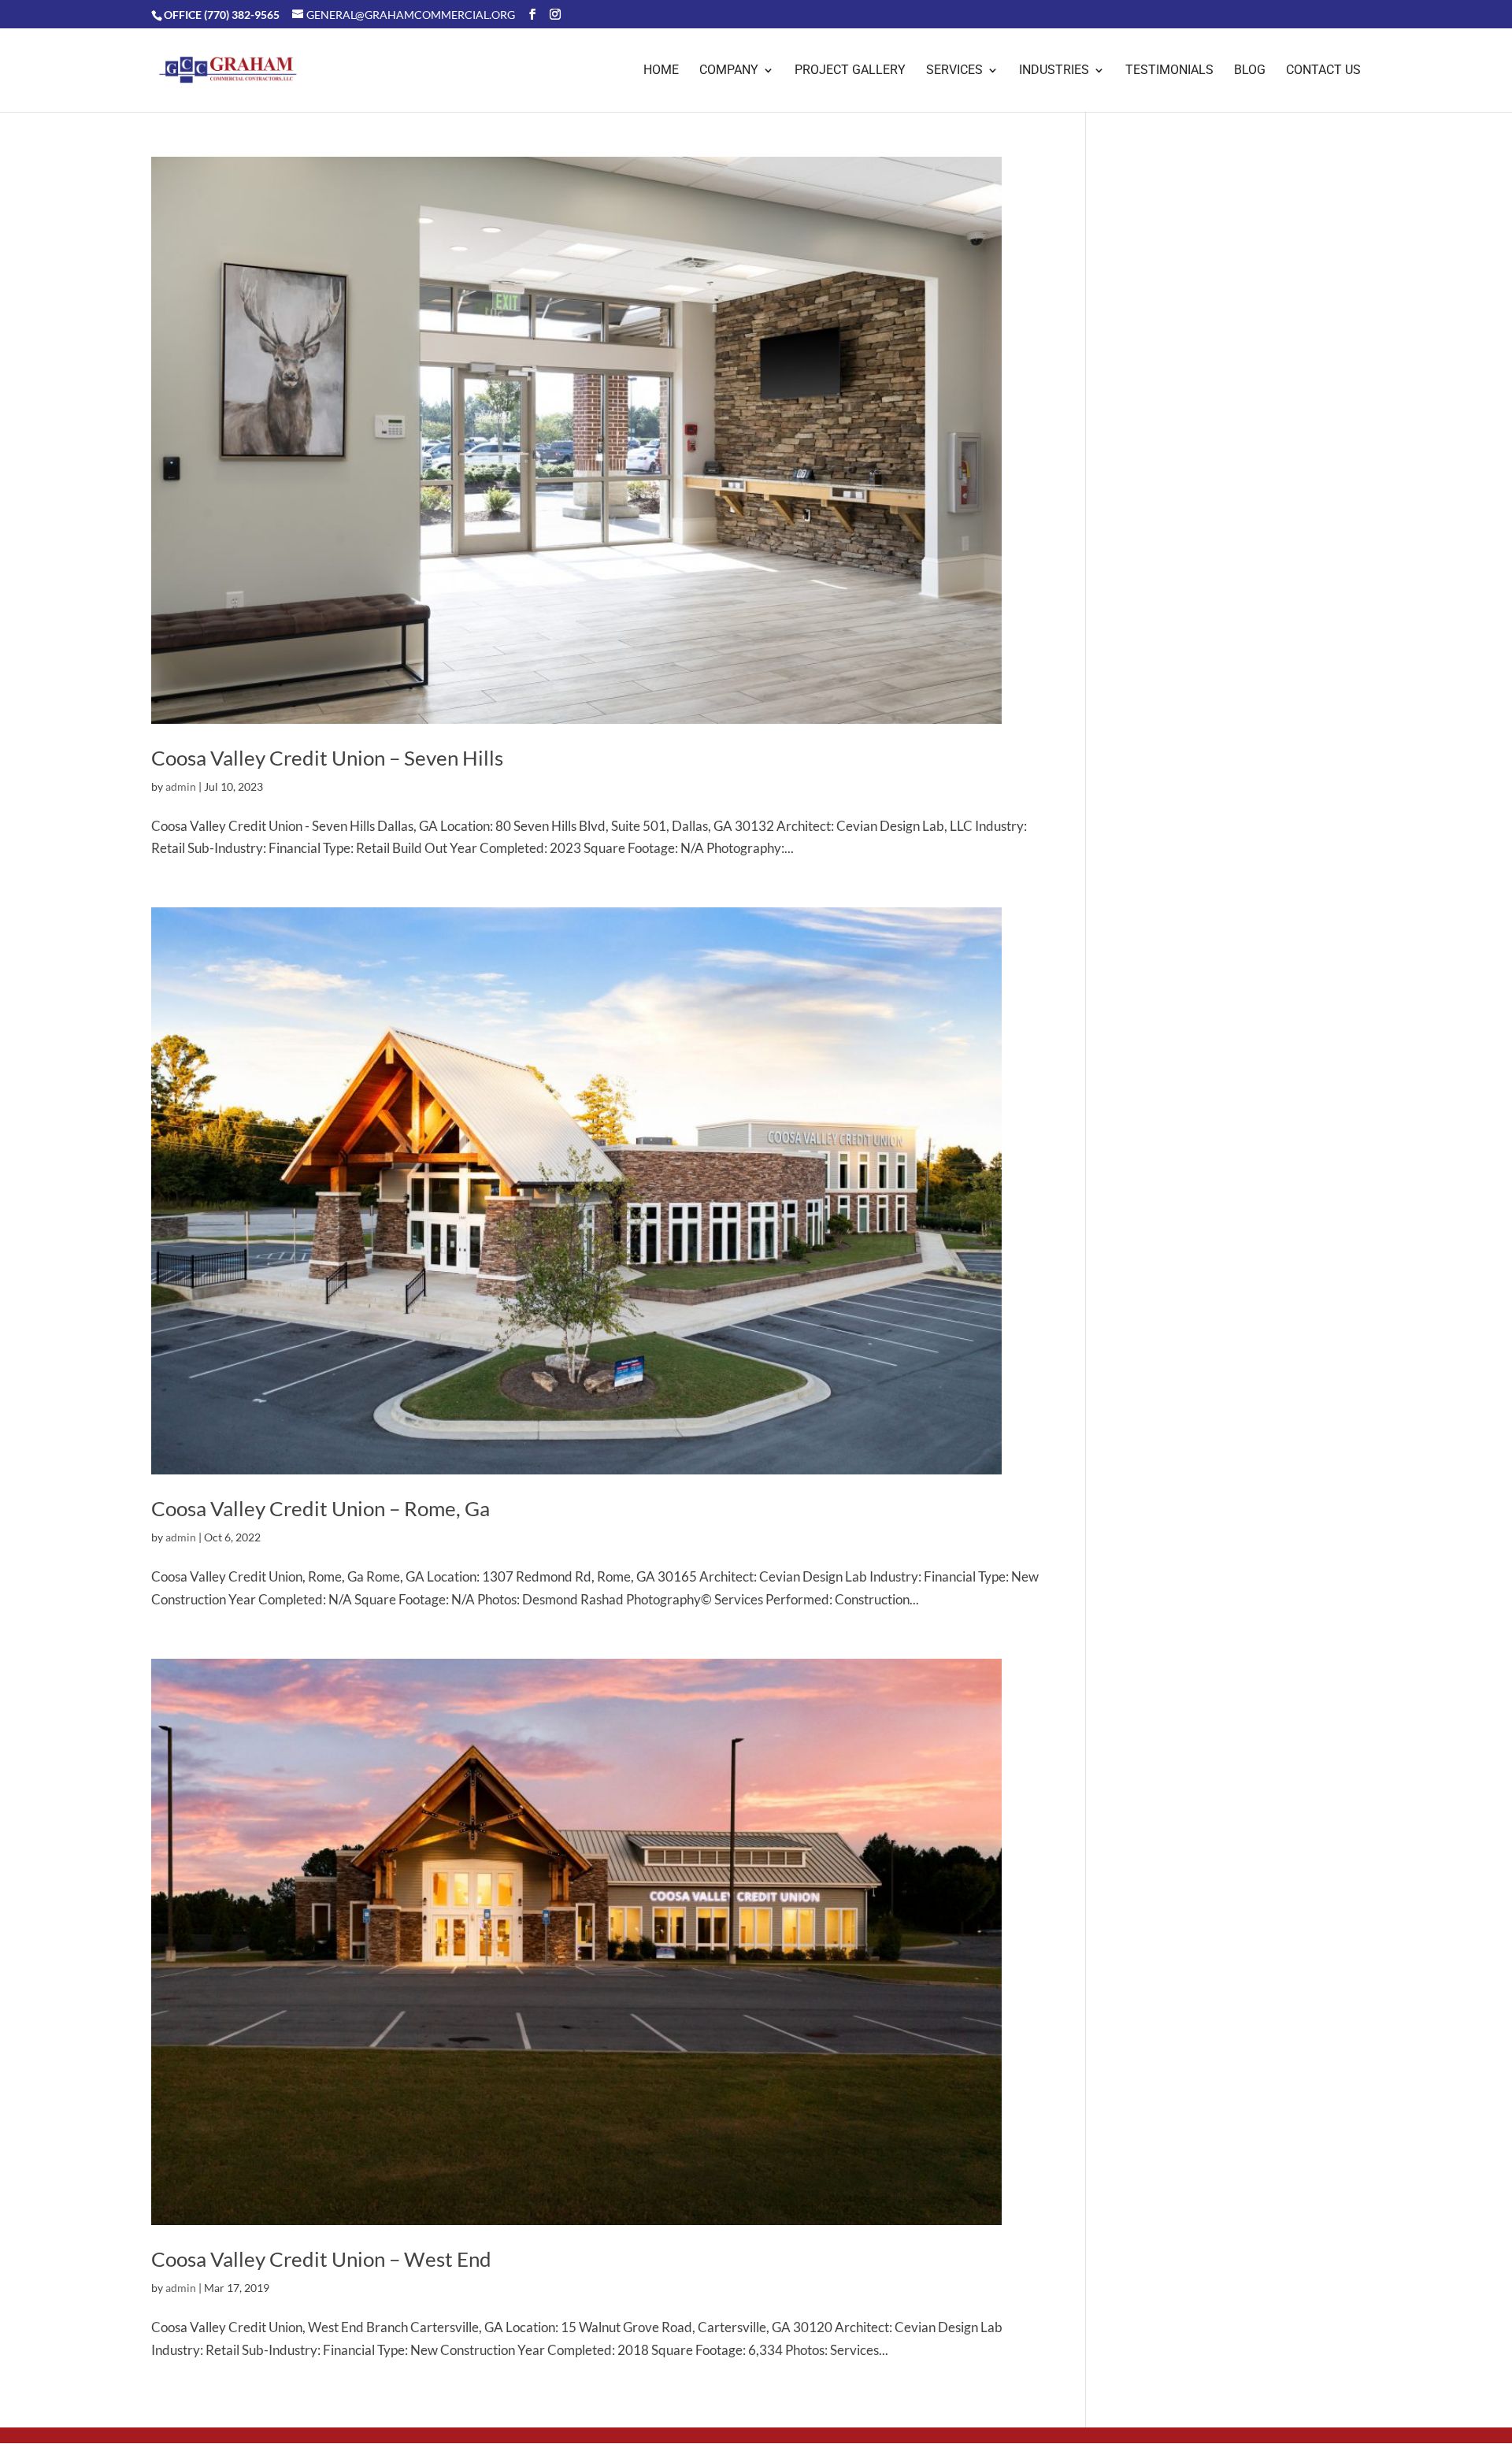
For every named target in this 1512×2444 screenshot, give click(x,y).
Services (954, 71)
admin (181, 786)
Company (729, 71)
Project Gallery (850, 71)
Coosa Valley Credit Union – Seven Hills (327, 758)
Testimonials (1169, 71)
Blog (1250, 71)
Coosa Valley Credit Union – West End (321, 2259)
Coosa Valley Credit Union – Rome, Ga (321, 1508)
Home (661, 71)
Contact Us (1323, 71)
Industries (1054, 71)
